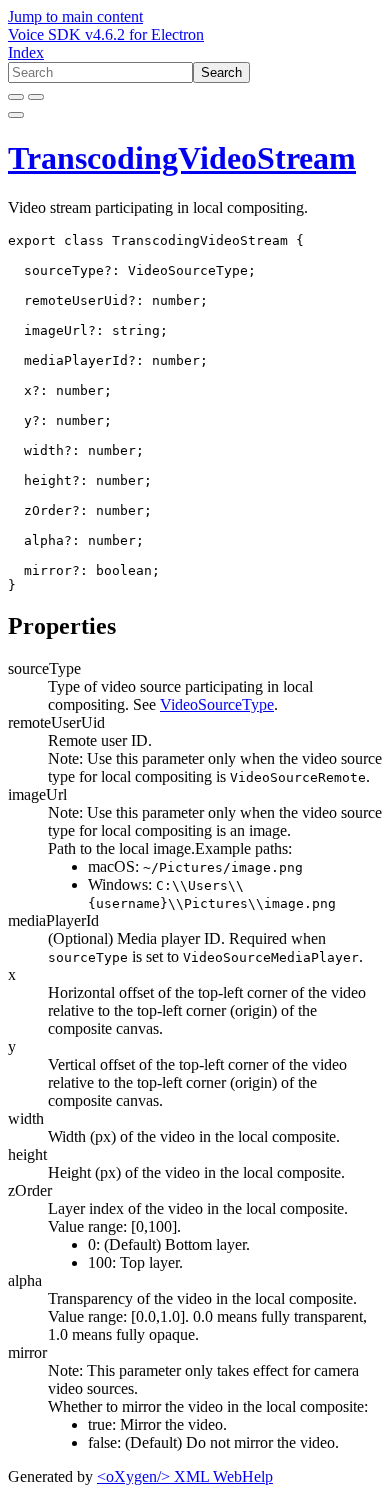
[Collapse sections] (36, 97)
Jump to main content (75, 16)
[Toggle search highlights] (16, 97)
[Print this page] (16, 115)
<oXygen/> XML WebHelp (185, 1476)
